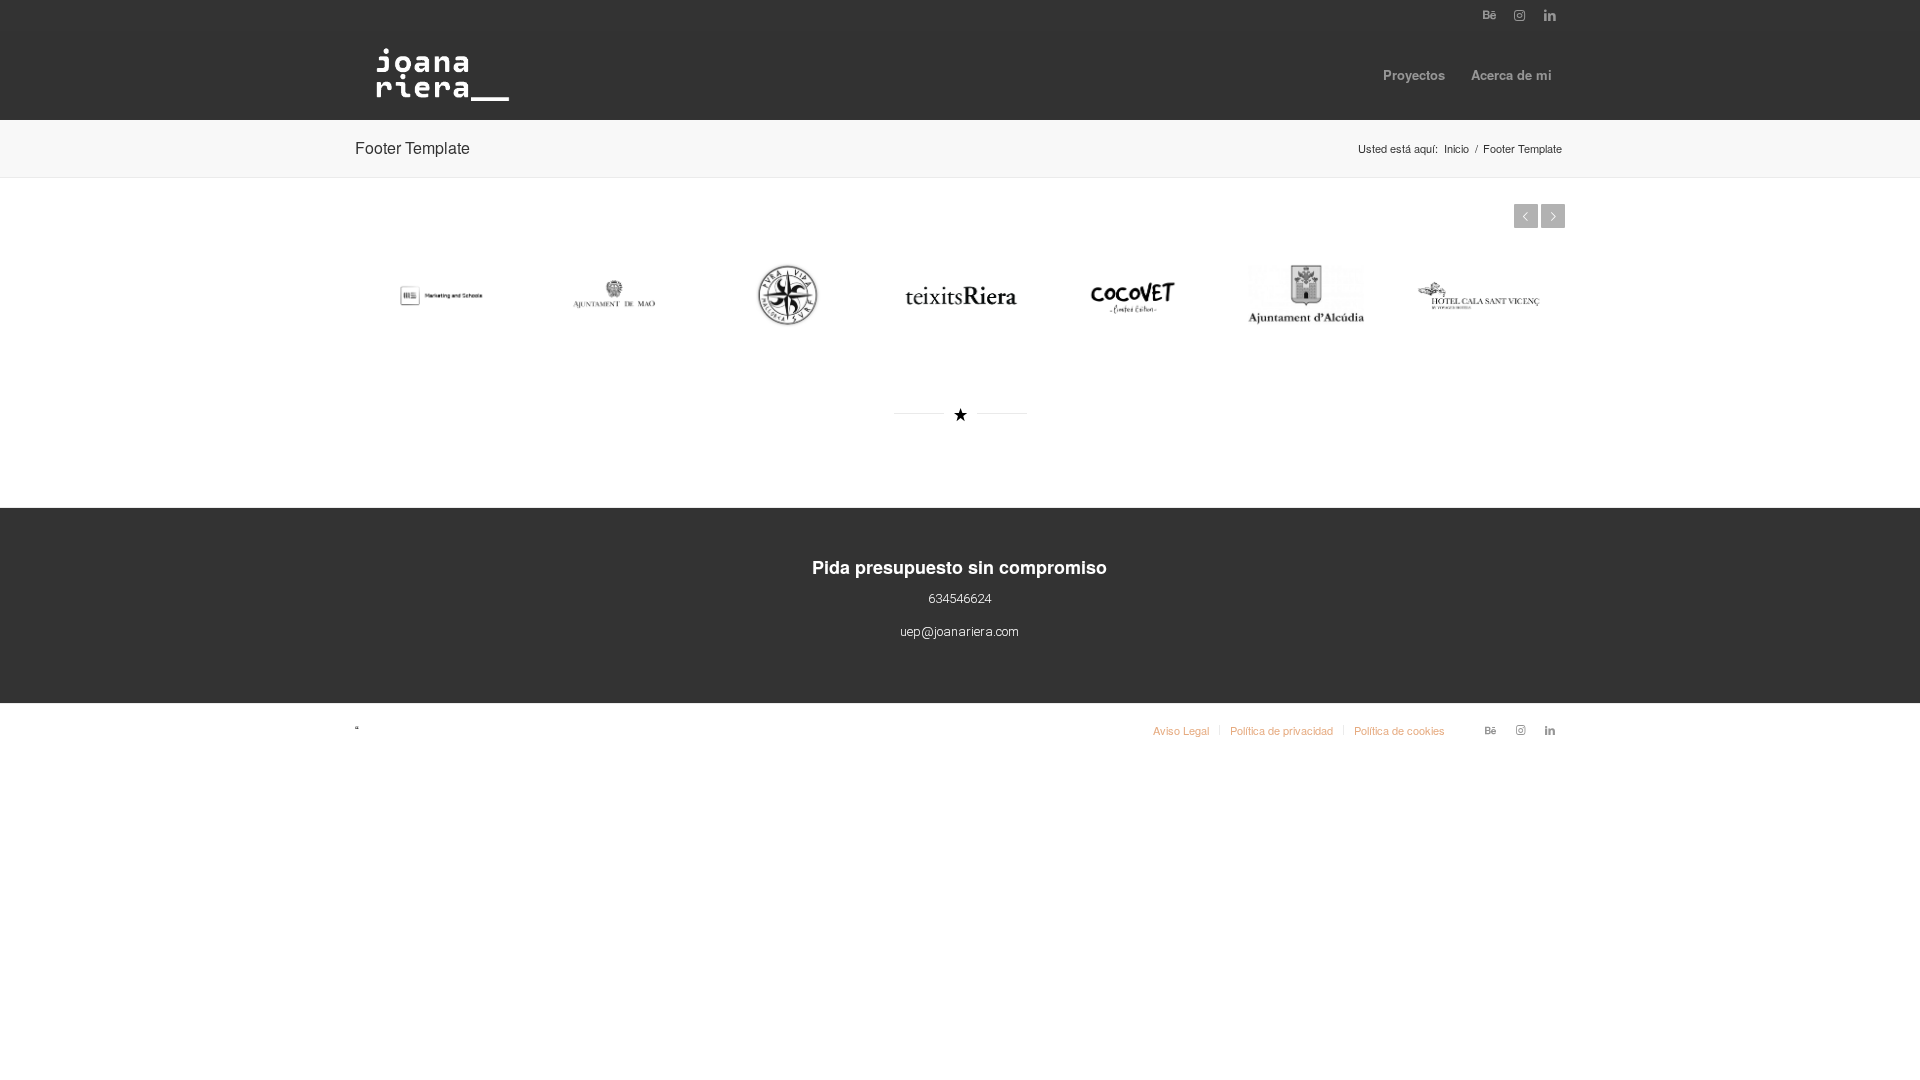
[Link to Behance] (1489, 15)
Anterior (1526, 216)
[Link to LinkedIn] (1550, 15)
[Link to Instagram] (1519, 15)
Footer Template (412, 147)
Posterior (1553, 216)
